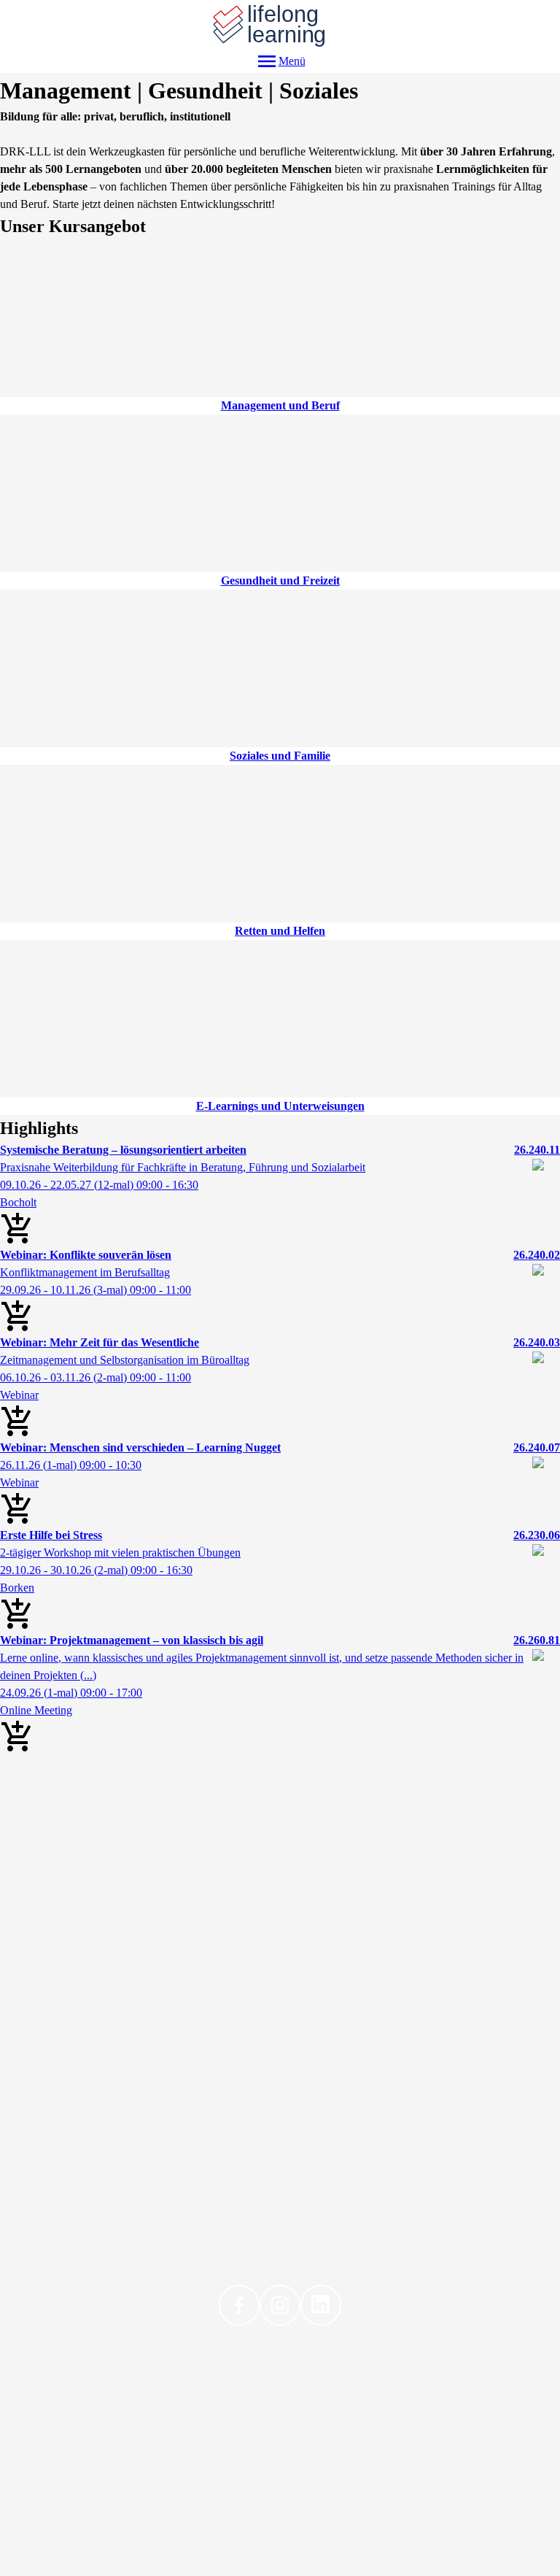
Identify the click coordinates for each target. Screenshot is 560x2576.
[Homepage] (280, 25)
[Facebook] (239, 2305)
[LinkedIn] (321, 2305)
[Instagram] (280, 2305)
